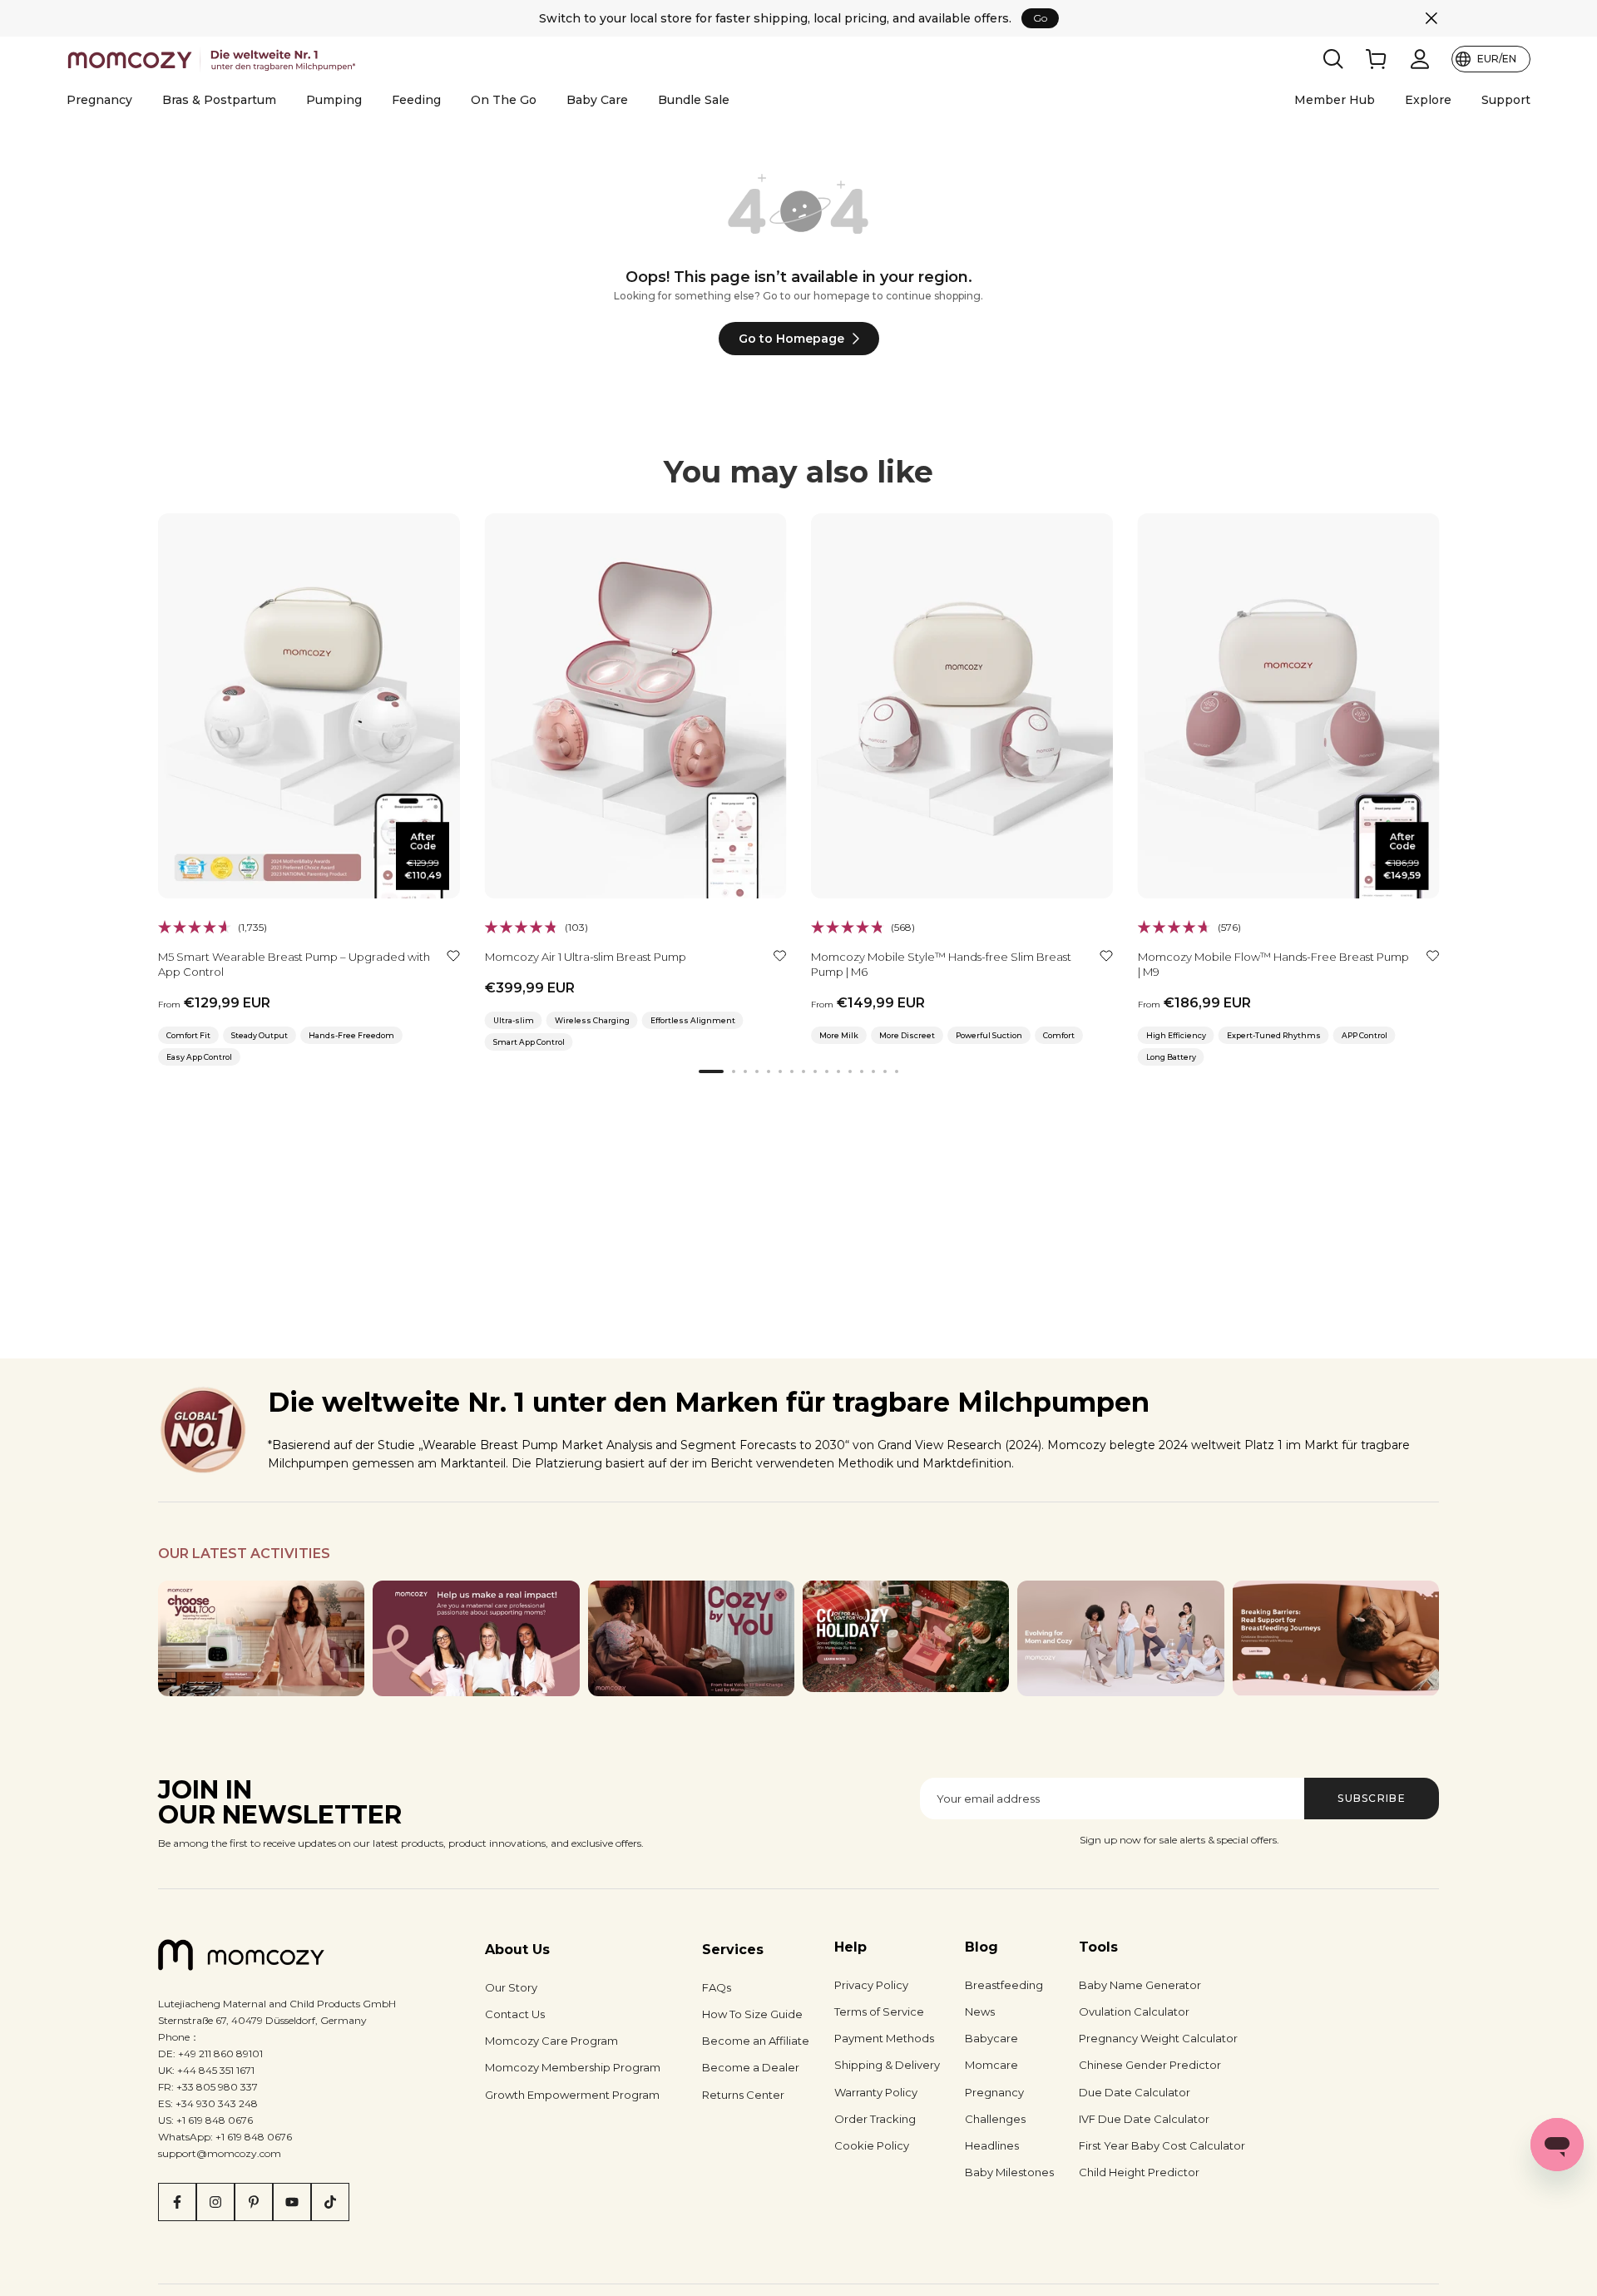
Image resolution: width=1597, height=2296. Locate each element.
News (980, 2011)
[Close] (1431, 18)
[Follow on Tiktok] (330, 2202)
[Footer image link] (261, 1639)
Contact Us (515, 2014)
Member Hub (1335, 100)
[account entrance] (1420, 59)
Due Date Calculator (1135, 2092)
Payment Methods (884, 2038)
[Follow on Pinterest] (254, 2202)
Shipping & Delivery (887, 2065)
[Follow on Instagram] (215, 2202)
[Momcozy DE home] (214, 59)
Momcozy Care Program (551, 2041)
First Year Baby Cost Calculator (1162, 2145)
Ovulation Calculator (1134, 2011)
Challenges (995, 2119)
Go (1040, 18)
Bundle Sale (694, 100)
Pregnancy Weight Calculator (1158, 2038)
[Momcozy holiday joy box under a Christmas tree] (906, 1636)
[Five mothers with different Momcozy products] (1120, 1639)
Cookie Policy (872, 2145)
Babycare (991, 2038)
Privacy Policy (871, 1985)
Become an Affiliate (756, 2041)
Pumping (334, 100)
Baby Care (597, 100)
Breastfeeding (1004, 1985)
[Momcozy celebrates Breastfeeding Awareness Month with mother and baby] (1336, 1639)
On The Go (504, 100)
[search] (1333, 59)
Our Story (511, 1987)
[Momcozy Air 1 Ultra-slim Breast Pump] (636, 706)
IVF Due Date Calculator (1144, 2119)
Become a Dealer (751, 2067)
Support (1506, 100)
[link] (1377, 59)
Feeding (416, 100)
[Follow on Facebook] (177, 2202)
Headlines (992, 2145)
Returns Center (743, 2095)
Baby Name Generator (1140, 1985)
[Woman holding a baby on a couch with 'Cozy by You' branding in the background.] (691, 1639)
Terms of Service (879, 2011)
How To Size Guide (752, 2014)
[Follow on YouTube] (292, 2202)
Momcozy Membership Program (573, 2067)
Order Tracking (875, 2119)
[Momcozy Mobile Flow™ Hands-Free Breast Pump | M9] (1289, 706)
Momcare (991, 2065)
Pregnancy (99, 100)
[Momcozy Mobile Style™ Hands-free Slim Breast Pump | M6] (962, 706)
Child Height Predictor (1139, 2172)
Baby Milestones (1009, 2172)
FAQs (717, 1987)
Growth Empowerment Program (572, 2095)
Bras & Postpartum (219, 100)
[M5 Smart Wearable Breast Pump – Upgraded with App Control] (309, 706)
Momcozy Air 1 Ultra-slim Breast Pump (586, 957)
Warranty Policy (876, 2092)
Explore (1428, 100)
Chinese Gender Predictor (1150, 2065)
